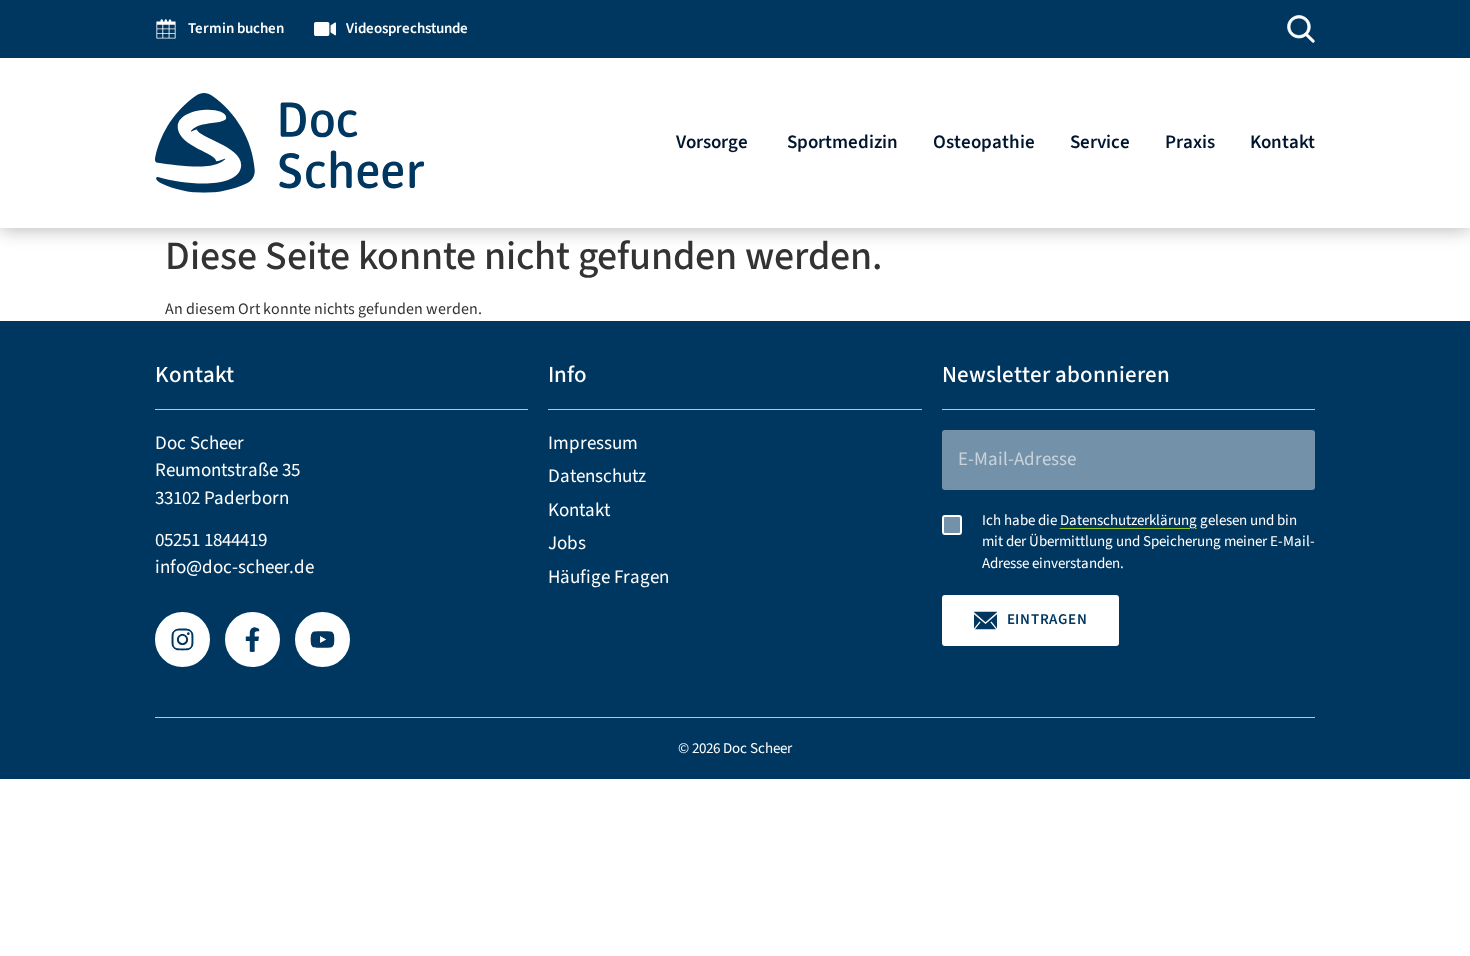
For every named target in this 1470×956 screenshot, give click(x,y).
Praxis (1190, 142)
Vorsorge (714, 142)
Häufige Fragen (608, 577)
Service (1100, 142)
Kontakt (1282, 142)
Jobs (567, 543)
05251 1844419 (211, 540)
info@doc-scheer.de (234, 567)
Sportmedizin (842, 142)
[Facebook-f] (252, 639)
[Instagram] (182, 639)
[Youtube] (322, 639)
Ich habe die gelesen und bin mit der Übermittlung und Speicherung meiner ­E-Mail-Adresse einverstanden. (1148, 542)
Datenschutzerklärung (1128, 520)
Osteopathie (984, 142)
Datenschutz (597, 476)
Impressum (593, 443)
